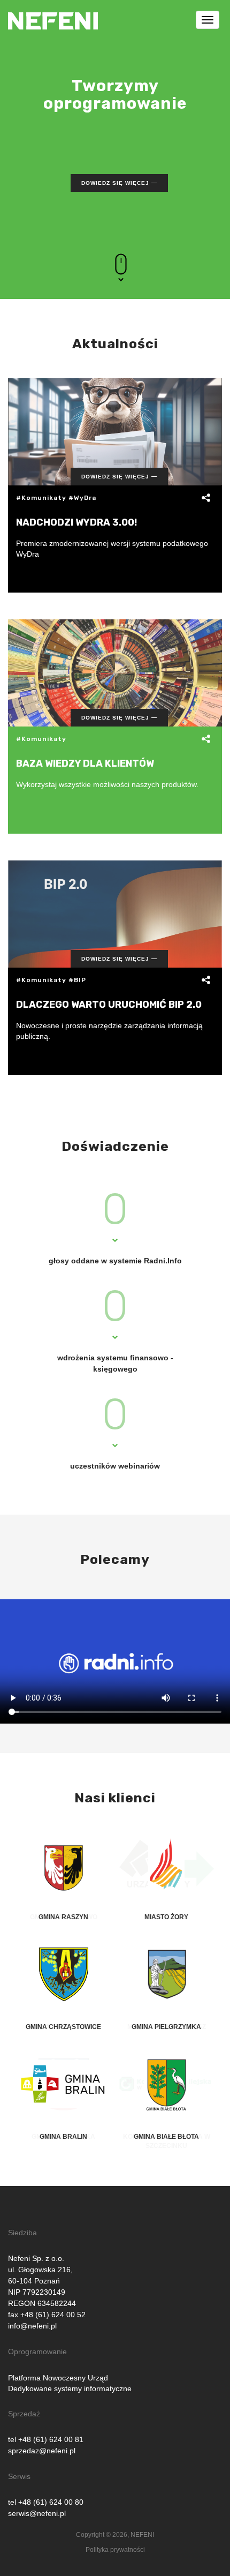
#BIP (77, 980)
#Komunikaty (41, 498)
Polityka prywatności (115, 2550)
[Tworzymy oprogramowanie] (53, 13)
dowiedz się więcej (115, 183)
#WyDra (82, 498)
